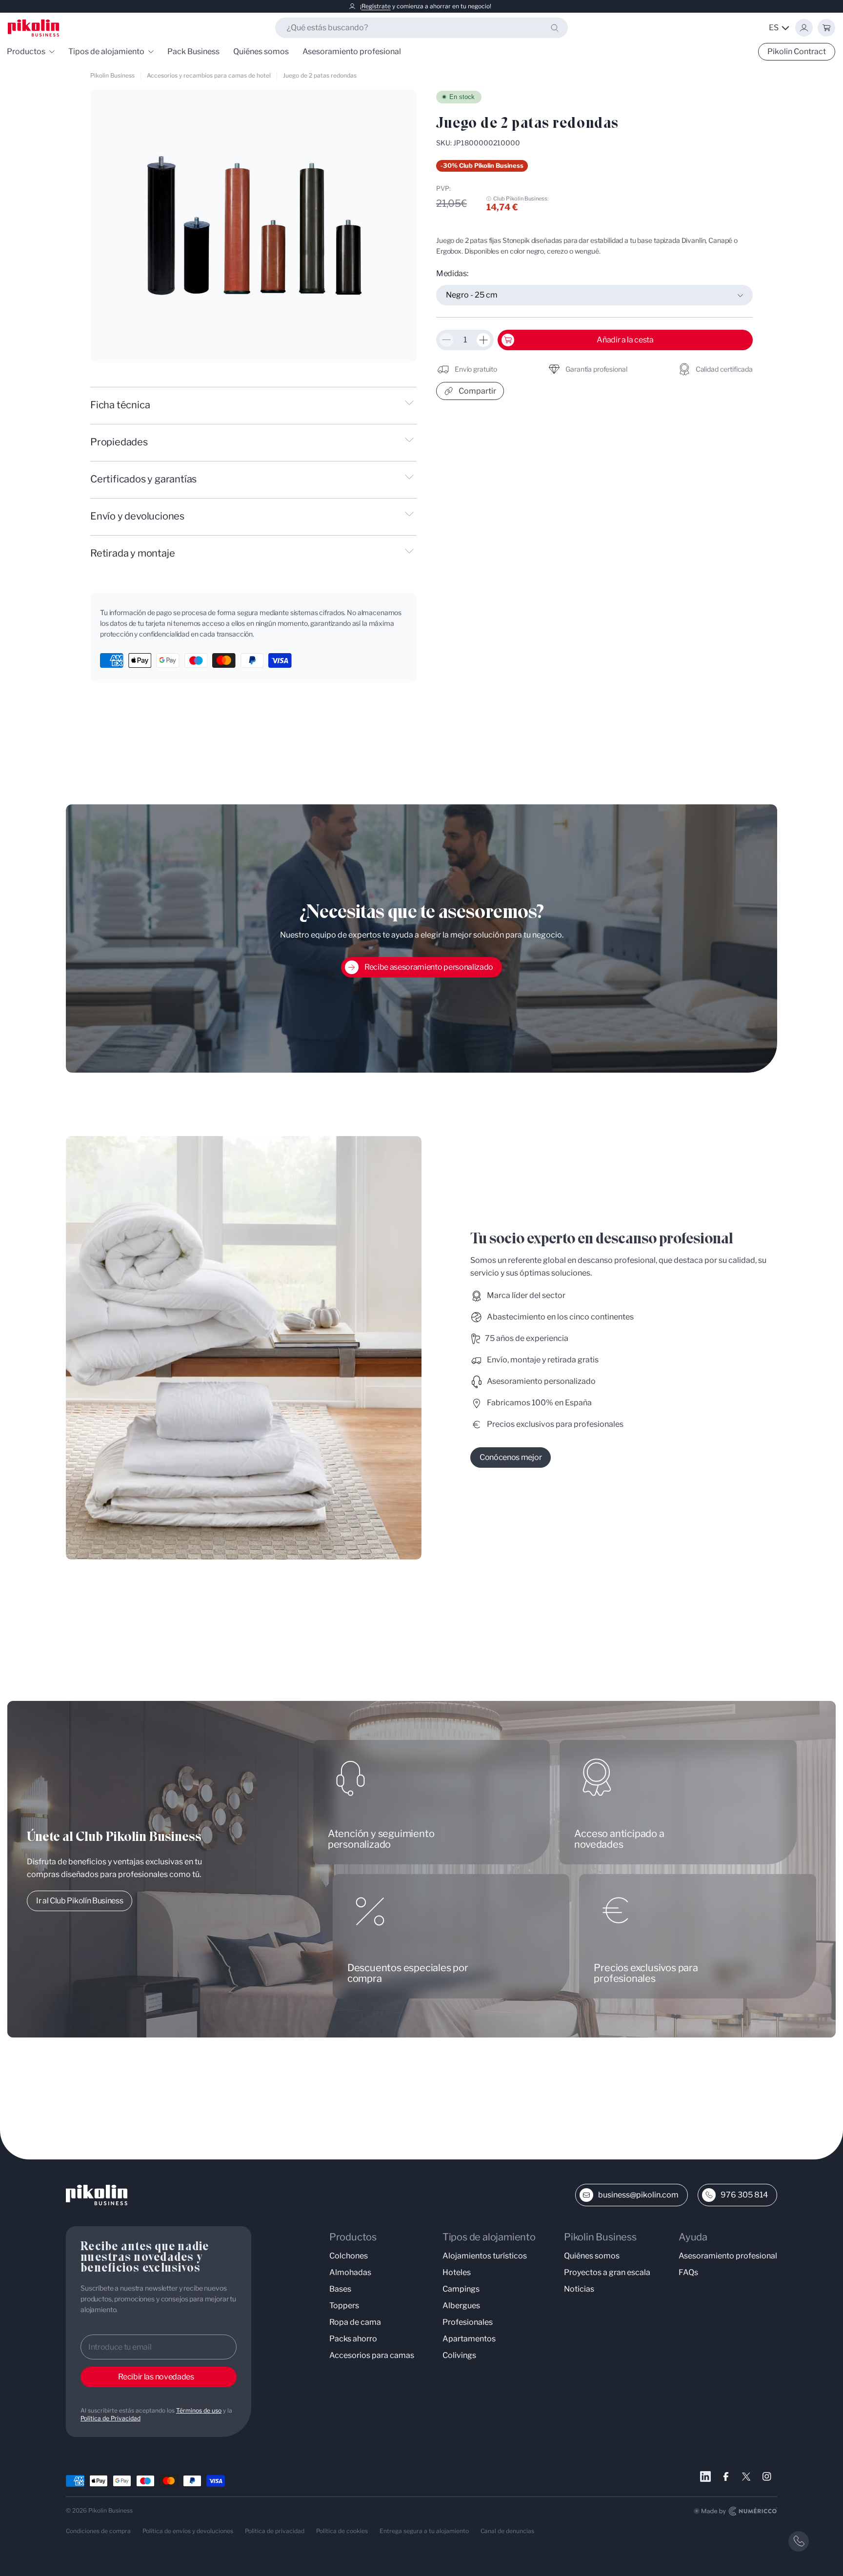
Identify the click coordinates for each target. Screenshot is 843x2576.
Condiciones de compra (98, 2531)
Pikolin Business (112, 75)
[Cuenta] (804, 28)
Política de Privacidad (110, 2418)
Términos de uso (199, 2410)
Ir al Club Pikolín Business (80, 1901)
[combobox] (421, 28)
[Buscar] (555, 28)
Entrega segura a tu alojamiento (424, 2531)
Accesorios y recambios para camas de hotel (209, 75)
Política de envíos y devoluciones (188, 2531)
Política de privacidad (275, 2531)
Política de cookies (342, 2531)
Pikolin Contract (797, 51)
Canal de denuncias (507, 2531)
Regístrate (376, 6)
